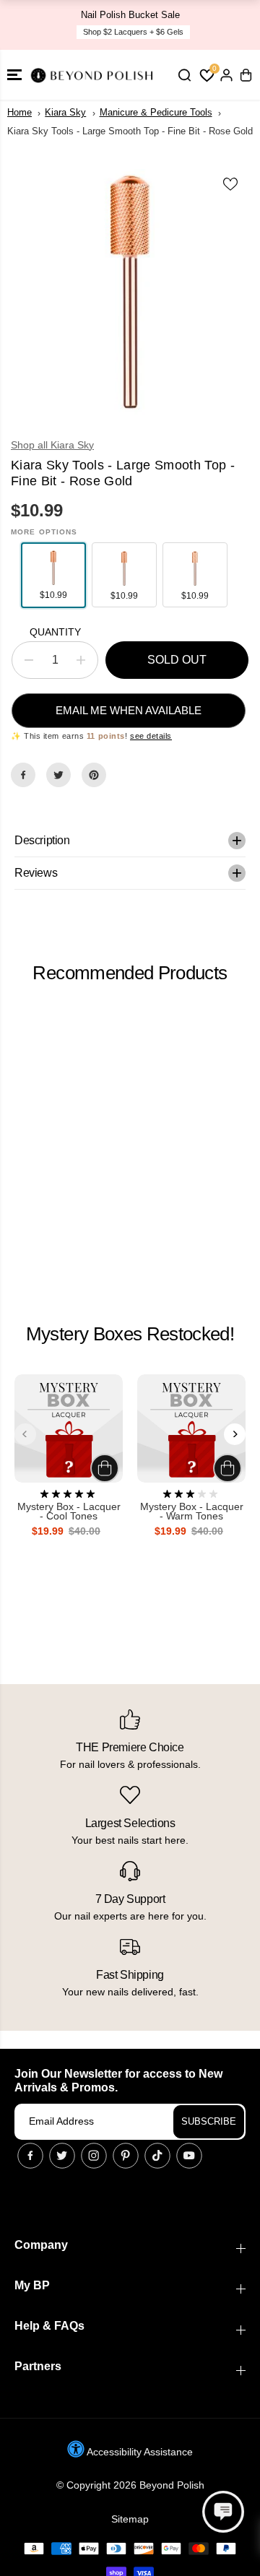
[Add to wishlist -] (231, 184)
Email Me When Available (129, 710)
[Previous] (25, 1434)
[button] (14, 75)
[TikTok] (157, 2156)
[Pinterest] (94, 775)
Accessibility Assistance (139, 2452)
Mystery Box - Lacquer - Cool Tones (69, 1512)
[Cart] (246, 75)
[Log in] (226, 75)
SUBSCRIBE (209, 2121)
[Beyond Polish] (94, 75)
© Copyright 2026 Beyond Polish (130, 2485)
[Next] (235, 1434)
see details (151, 736)
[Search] (184, 75)
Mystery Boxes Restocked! (130, 1334)
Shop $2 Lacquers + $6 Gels (133, 32)
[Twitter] (58, 775)
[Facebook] (23, 775)
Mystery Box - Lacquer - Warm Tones (192, 1512)
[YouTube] (189, 2156)
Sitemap (130, 2519)
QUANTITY (55, 632)
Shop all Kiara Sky (52, 445)
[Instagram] (94, 2156)
